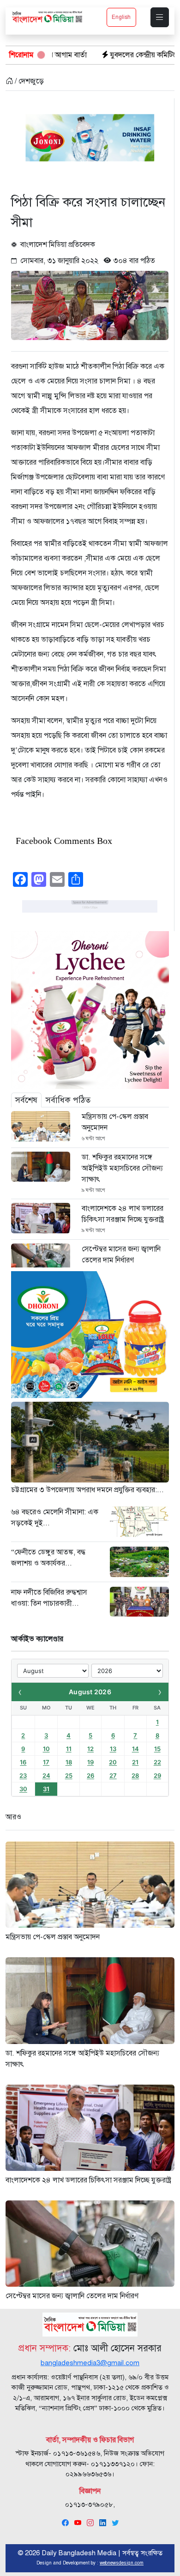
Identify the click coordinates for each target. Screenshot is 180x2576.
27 (113, 1775)
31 (46, 1789)
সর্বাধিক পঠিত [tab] (68, 1100)
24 (46, 1775)
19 (90, 1762)
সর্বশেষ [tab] (26, 1100)
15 (157, 1749)
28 (135, 1775)
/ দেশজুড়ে (28, 81)
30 (23, 1789)
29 (157, 1775)
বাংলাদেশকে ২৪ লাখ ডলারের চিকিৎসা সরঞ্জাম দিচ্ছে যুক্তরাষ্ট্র (123, 1214)
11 (69, 1749)
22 (157, 1762)
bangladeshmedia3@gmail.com (90, 2363)
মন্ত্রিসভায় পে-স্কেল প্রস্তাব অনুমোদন (115, 1122)
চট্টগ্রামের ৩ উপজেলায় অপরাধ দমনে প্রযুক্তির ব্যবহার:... (87, 1490)
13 (113, 1749)
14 (135, 1749)
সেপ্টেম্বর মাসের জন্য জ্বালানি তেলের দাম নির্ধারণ (121, 1255)
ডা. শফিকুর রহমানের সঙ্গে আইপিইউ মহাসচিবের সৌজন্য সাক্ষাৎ (122, 1168)
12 (90, 1749)
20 (113, 1762)
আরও (13, 1817)
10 (46, 1749)
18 (69, 1762)
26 (90, 1775)
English (121, 17)
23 (23, 1775)
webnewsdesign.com (122, 2563)
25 (69, 1775)
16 (23, 1762)
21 (135, 1762)
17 (46, 1762)
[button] (160, 17)
